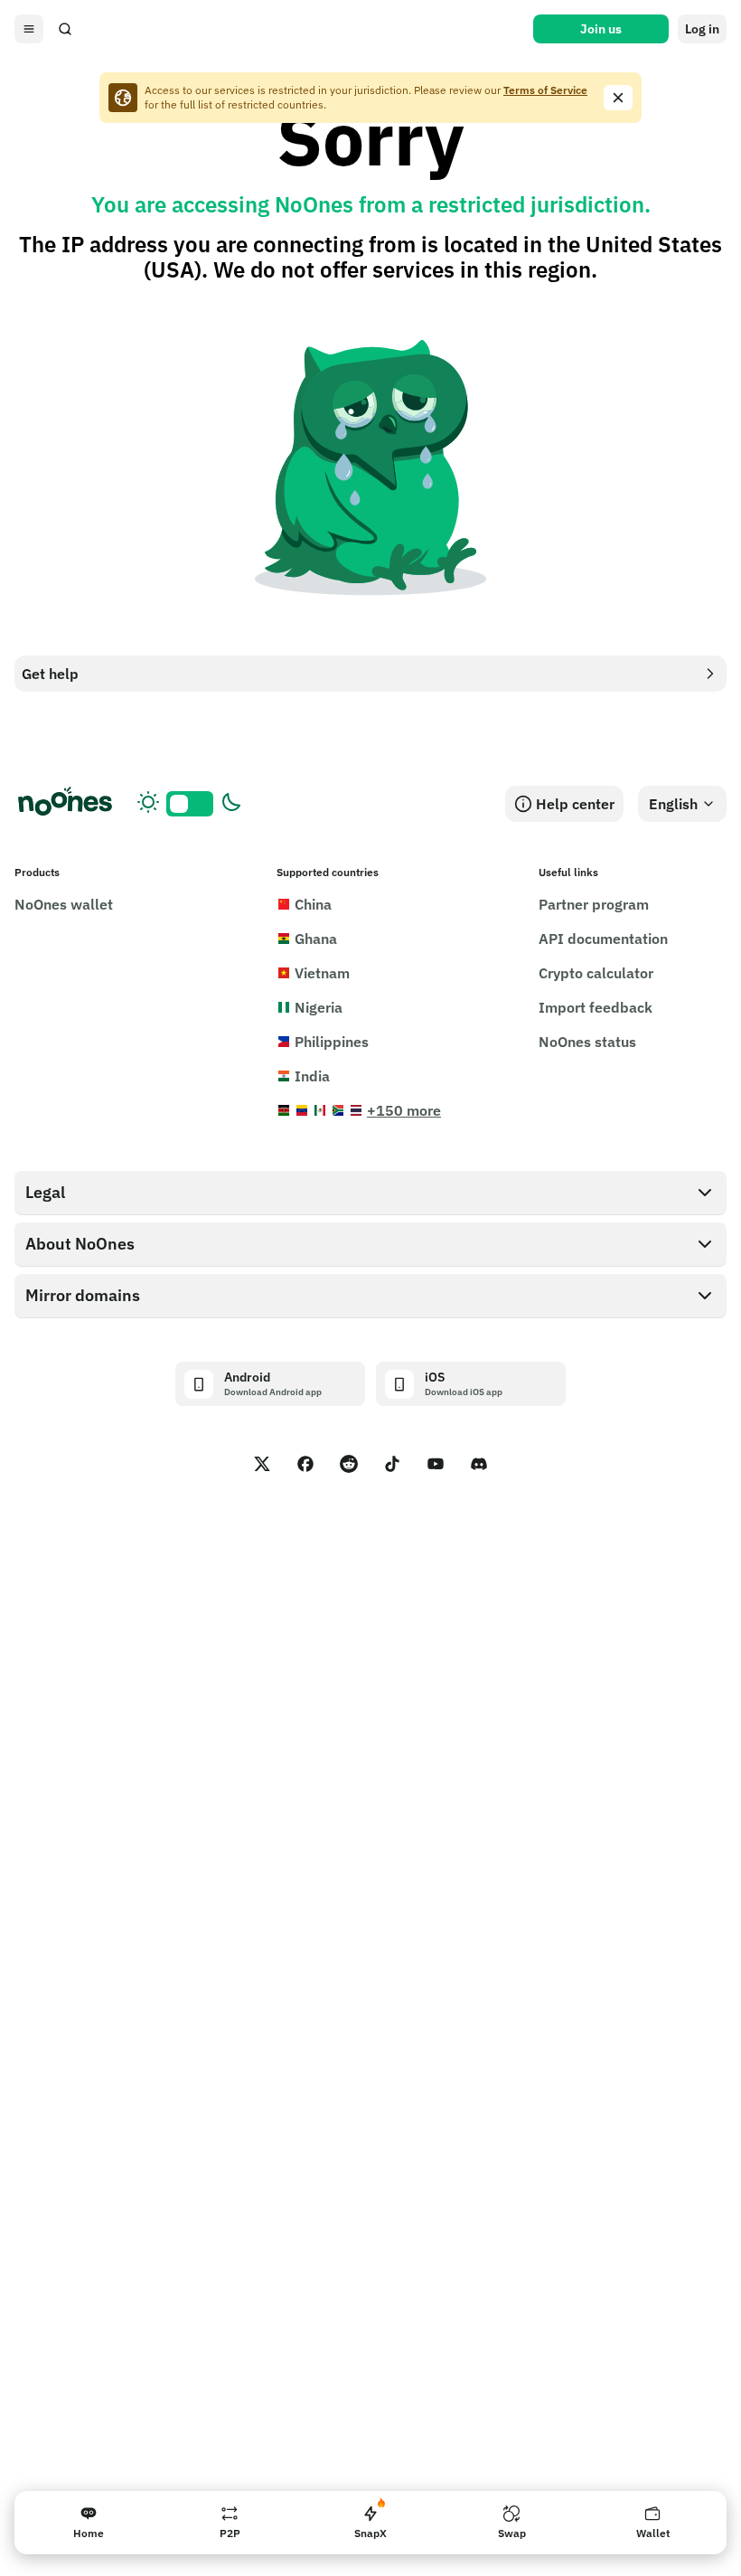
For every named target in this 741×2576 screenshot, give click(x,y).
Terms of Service (545, 90)
